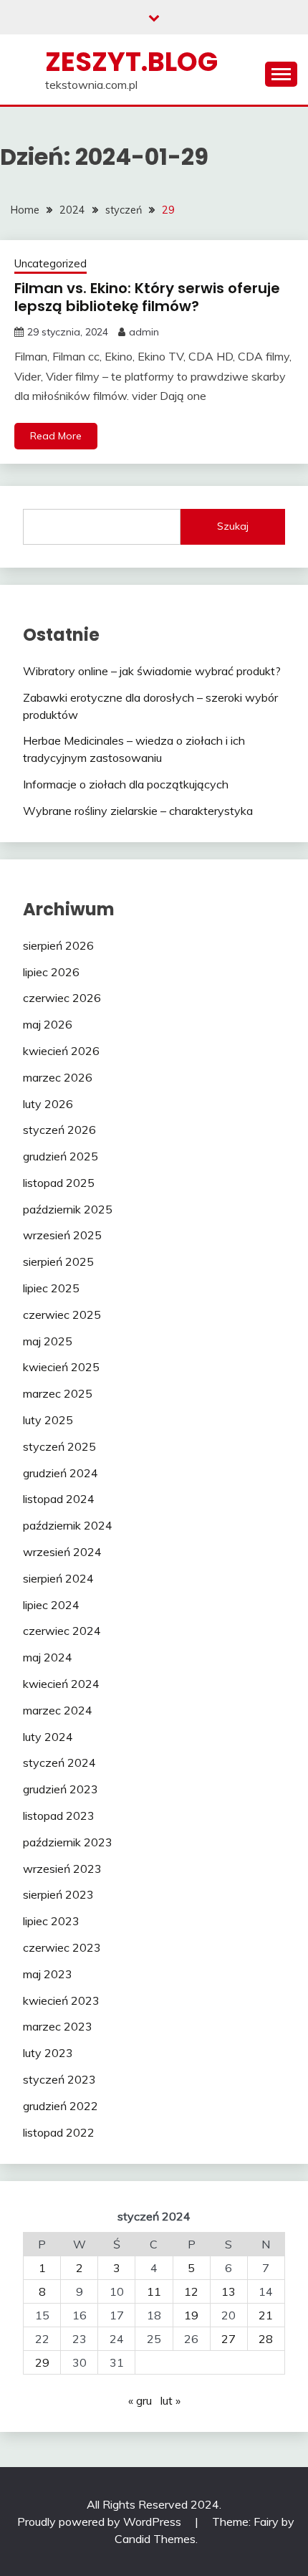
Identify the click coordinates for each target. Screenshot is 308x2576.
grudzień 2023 (61, 1789)
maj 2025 (48, 1341)
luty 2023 (48, 2053)
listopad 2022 (59, 2132)
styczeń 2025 (59, 1446)
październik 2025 (68, 1209)
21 (266, 2315)
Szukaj (233, 526)
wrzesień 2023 (62, 1869)
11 (154, 2291)
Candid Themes (155, 2539)
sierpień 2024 (58, 1578)
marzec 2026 (58, 1077)
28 (266, 2339)
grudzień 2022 (61, 2106)
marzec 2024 (58, 1710)
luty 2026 (48, 1104)
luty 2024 (48, 1737)
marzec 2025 (58, 1393)
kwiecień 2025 (61, 1367)
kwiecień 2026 (61, 1051)
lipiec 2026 (51, 972)
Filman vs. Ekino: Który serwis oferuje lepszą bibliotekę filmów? (147, 297)
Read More (56, 436)
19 (191, 2315)
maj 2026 (48, 1024)
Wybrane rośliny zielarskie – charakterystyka (138, 811)
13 (228, 2291)
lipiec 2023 (51, 1921)
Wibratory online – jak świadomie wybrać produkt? (152, 671)
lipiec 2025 (51, 1288)
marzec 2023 (58, 2026)
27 (228, 2339)
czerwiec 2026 (62, 998)
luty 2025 (48, 1420)
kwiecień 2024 (61, 1684)
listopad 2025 (59, 1183)
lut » (170, 2400)
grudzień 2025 (61, 1156)
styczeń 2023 (59, 2079)
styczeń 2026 (59, 1130)
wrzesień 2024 (62, 1552)
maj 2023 (48, 1974)
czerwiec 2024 (62, 1631)
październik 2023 (68, 1842)
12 (191, 2291)
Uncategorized (50, 263)
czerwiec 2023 (62, 1947)
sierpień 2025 (58, 1261)
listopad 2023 (59, 1816)
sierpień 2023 (58, 1894)
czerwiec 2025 (62, 1315)
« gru (140, 2400)
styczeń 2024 (59, 1762)
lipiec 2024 (51, 1605)
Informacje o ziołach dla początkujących (126, 784)
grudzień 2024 (61, 1473)
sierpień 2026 (58, 945)
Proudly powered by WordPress (101, 2522)
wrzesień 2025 (62, 1235)
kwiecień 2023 (61, 2000)
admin (144, 332)
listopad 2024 (59, 1499)
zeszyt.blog (131, 62)
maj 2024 (48, 1657)
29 (42, 2362)
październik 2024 (68, 1525)
